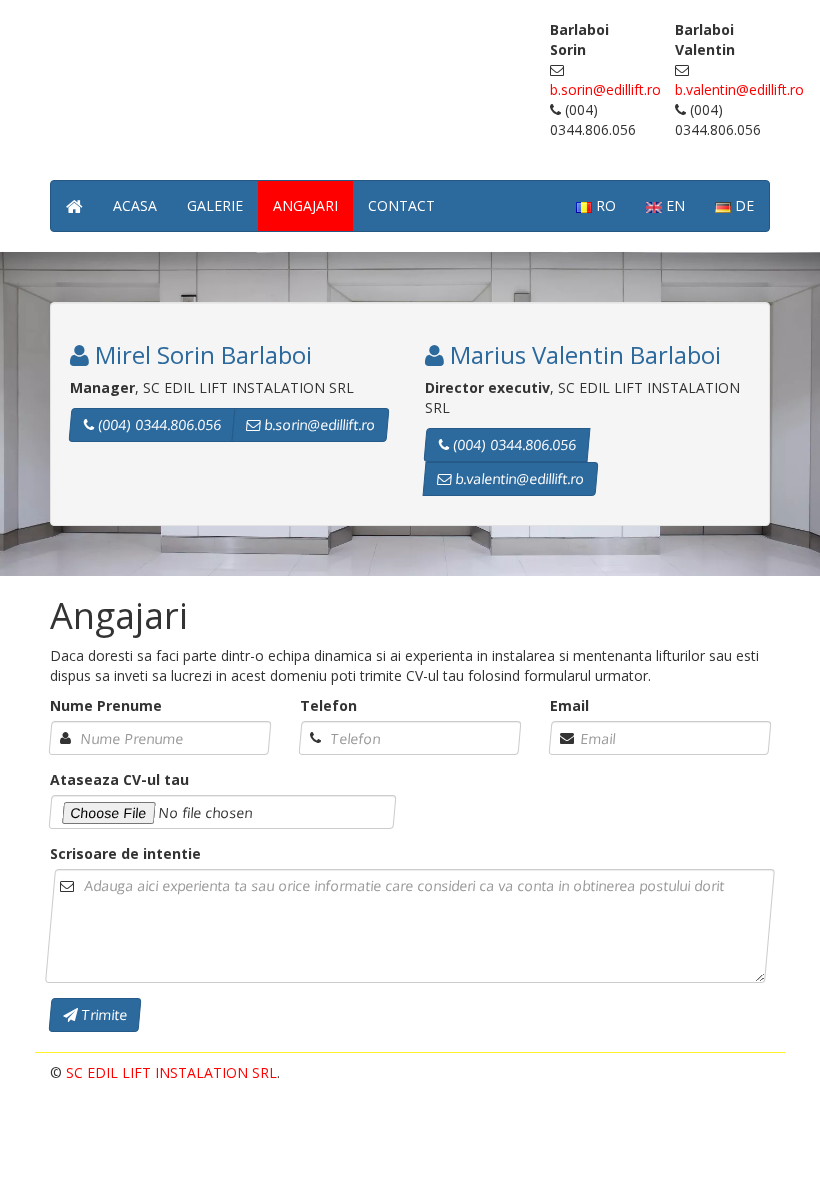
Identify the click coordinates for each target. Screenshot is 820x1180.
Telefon (328, 705)
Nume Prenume (106, 705)
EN (673, 205)
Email (569, 705)
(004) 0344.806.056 (157, 424)
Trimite (102, 1014)
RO (604, 205)
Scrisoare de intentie (125, 853)
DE (742, 205)
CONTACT (401, 205)
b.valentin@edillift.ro (739, 89)
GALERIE (215, 205)
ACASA (135, 205)
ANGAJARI (305, 205)
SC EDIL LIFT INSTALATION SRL (171, 1072)
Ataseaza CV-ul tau (119, 779)
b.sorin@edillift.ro (605, 89)
